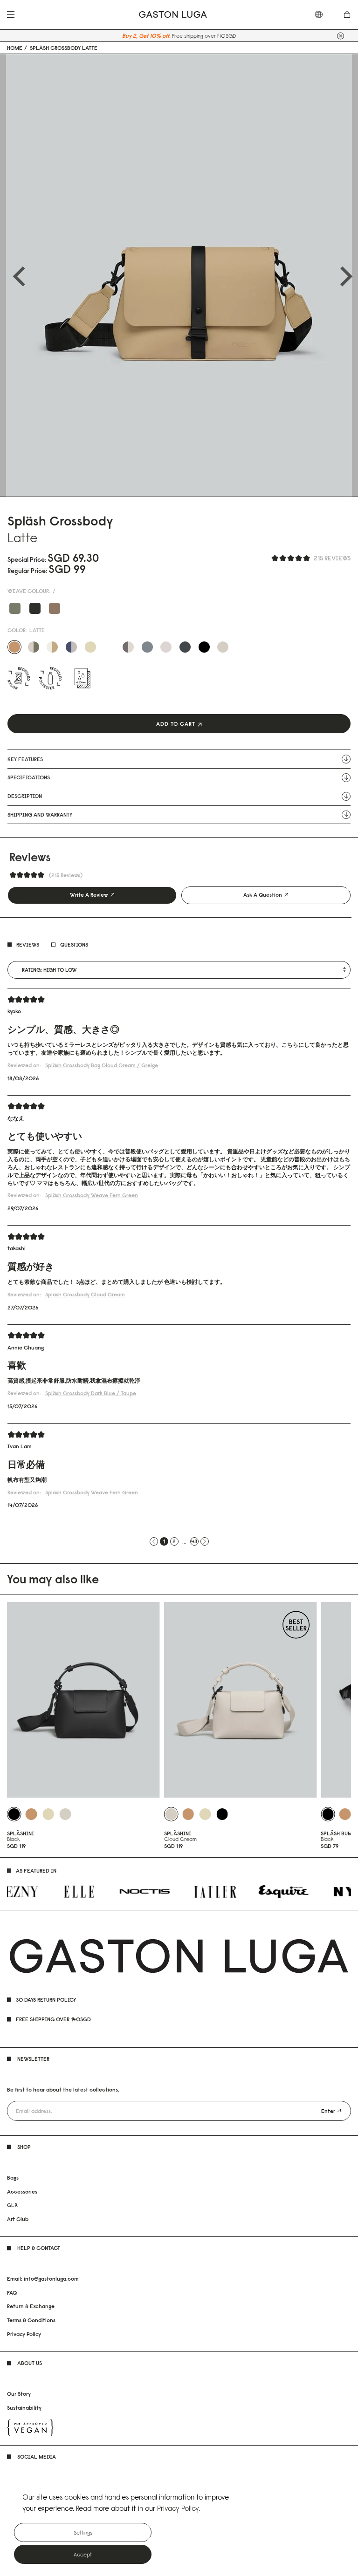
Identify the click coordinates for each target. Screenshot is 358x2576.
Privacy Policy (24, 2334)
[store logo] (173, 15)
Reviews (28, 944)
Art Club (18, 2219)
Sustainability (24, 2408)
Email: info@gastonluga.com (43, 2279)
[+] (341, 36)
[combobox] (323, 14)
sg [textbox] (323, 14)
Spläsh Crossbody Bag (102, 1065)
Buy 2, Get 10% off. (146, 36)
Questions (74, 944)
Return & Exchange (31, 2306)
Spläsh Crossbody (92, 1195)
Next (343, 275)
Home (15, 48)
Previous (15, 275)
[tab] (92, 895)
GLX (12, 2205)
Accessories (22, 2191)
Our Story (19, 2394)
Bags (13, 2177)
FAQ (12, 2293)
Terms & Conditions (31, 2320)
